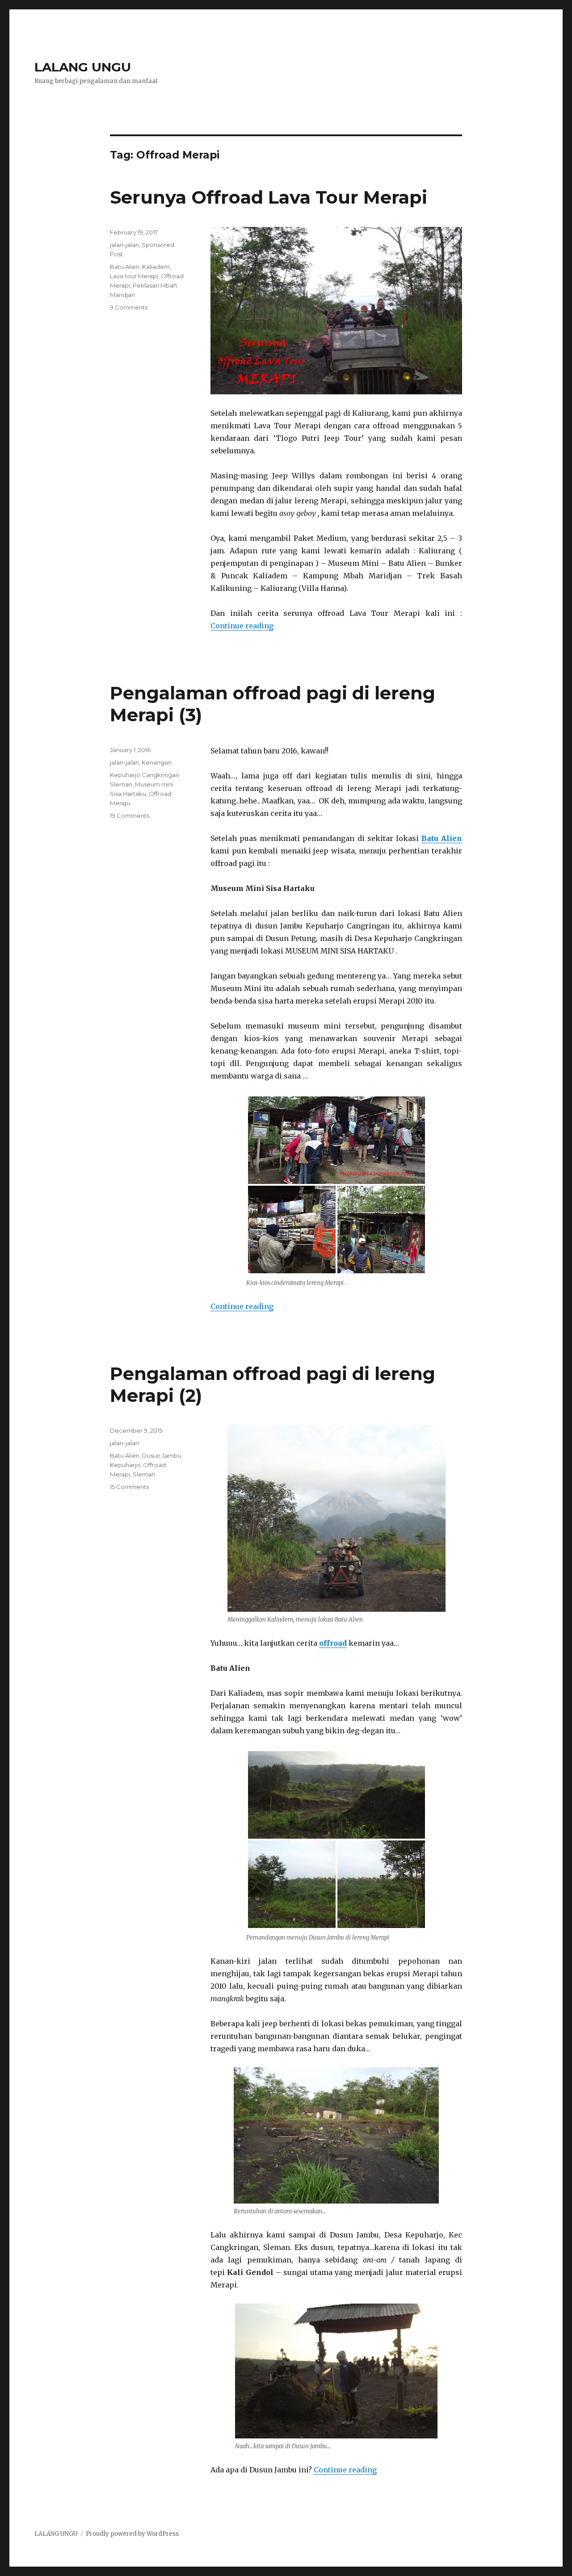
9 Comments (129, 307)
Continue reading (242, 626)
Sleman (144, 1474)
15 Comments (129, 1487)
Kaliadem (156, 267)
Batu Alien (125, 267)
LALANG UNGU (83, 67)
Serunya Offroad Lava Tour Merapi (269, 197)
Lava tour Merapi (134, 276)
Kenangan (157, 762)
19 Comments (130, 815)
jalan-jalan (124, 245)
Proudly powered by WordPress (132, 2534)
